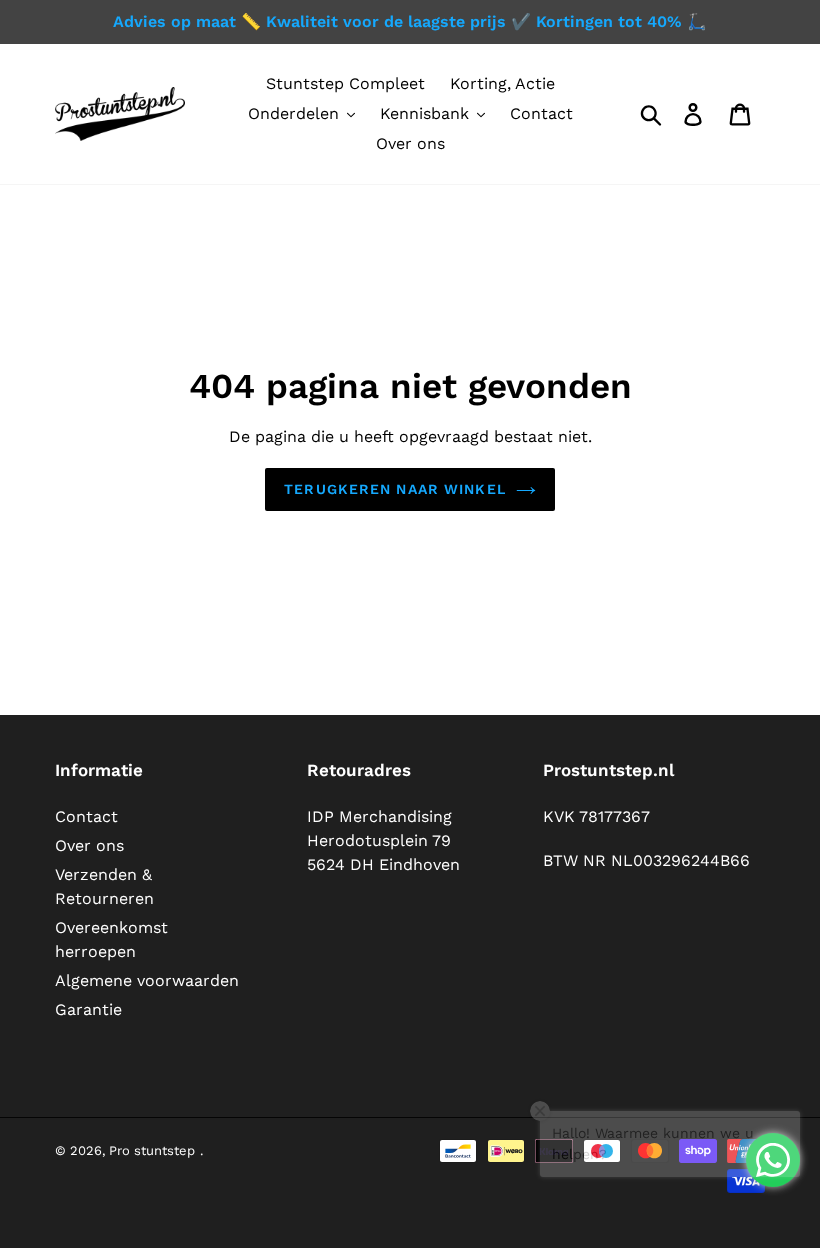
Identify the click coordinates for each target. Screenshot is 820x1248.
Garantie (88, 1009)
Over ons (89, 845)
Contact (86, 816)
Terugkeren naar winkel (395, 489)
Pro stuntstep (152, 1150)
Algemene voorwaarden (147, 980)
